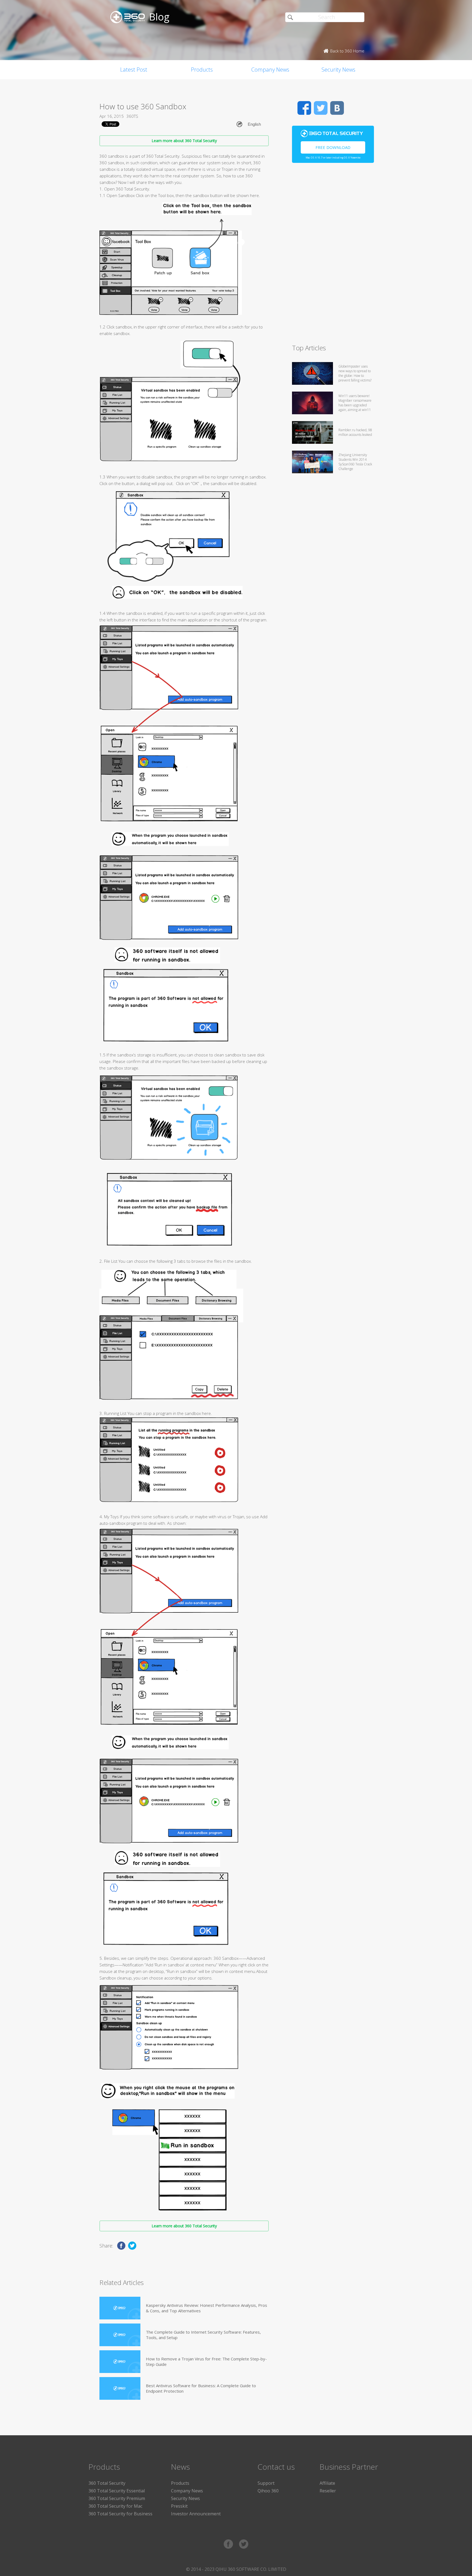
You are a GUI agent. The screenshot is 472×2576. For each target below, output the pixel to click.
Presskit (179, 2506)
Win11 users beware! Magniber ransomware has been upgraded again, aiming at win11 (355, 403)
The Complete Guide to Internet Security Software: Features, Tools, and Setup (203, 2335)
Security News (338, 70)
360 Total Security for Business (120, 2514)
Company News (270, 70)
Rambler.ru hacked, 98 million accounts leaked (355, 432)
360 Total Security (107, 2483)
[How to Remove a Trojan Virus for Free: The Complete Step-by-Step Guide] (120, 2362)
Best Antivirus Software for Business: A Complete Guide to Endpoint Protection (201, 2388)
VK (337, 108)
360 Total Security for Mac (115, 2506)
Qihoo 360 (268, 2491)
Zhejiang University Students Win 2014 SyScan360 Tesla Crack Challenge (355, 462)
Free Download (333, 147)
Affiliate (327, 2483)
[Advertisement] (333, 256)
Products (202, 70)
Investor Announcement (196, 2514)
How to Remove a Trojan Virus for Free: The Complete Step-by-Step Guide (206, 2361)
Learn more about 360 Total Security (184, 141)
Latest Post (134, 70)
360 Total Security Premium (117, 2498)
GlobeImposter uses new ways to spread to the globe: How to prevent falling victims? (355, 373)
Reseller (328, 2491)
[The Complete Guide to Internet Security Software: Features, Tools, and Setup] (120, 2335)
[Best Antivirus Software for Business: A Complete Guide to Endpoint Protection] (120, 2388)
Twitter (321, 108)
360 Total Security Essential (117, 2491)
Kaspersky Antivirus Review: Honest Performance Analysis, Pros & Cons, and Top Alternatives (206, 2308)
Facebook (304, 108)
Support (266, 2483)
